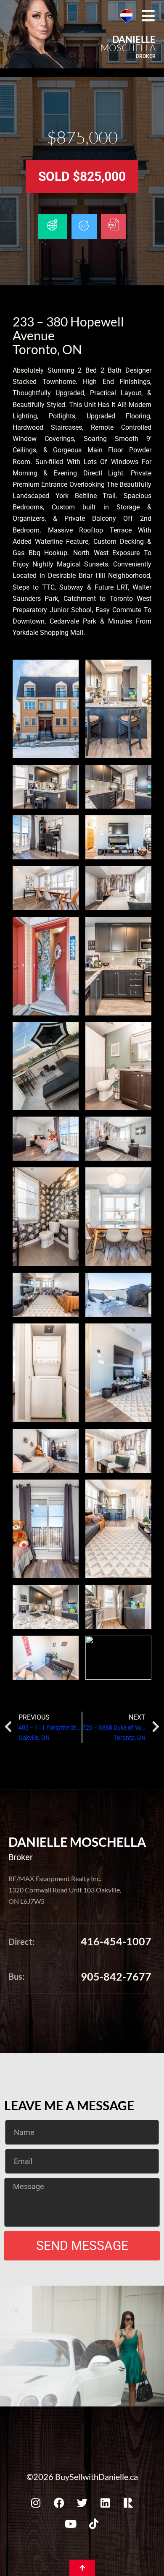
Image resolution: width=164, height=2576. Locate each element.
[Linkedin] (105, 2503)
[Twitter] (82, 2503)
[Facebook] (59, 2503)
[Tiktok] (94, 2524)
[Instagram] (36, 2503)
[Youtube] (71, 2524)
